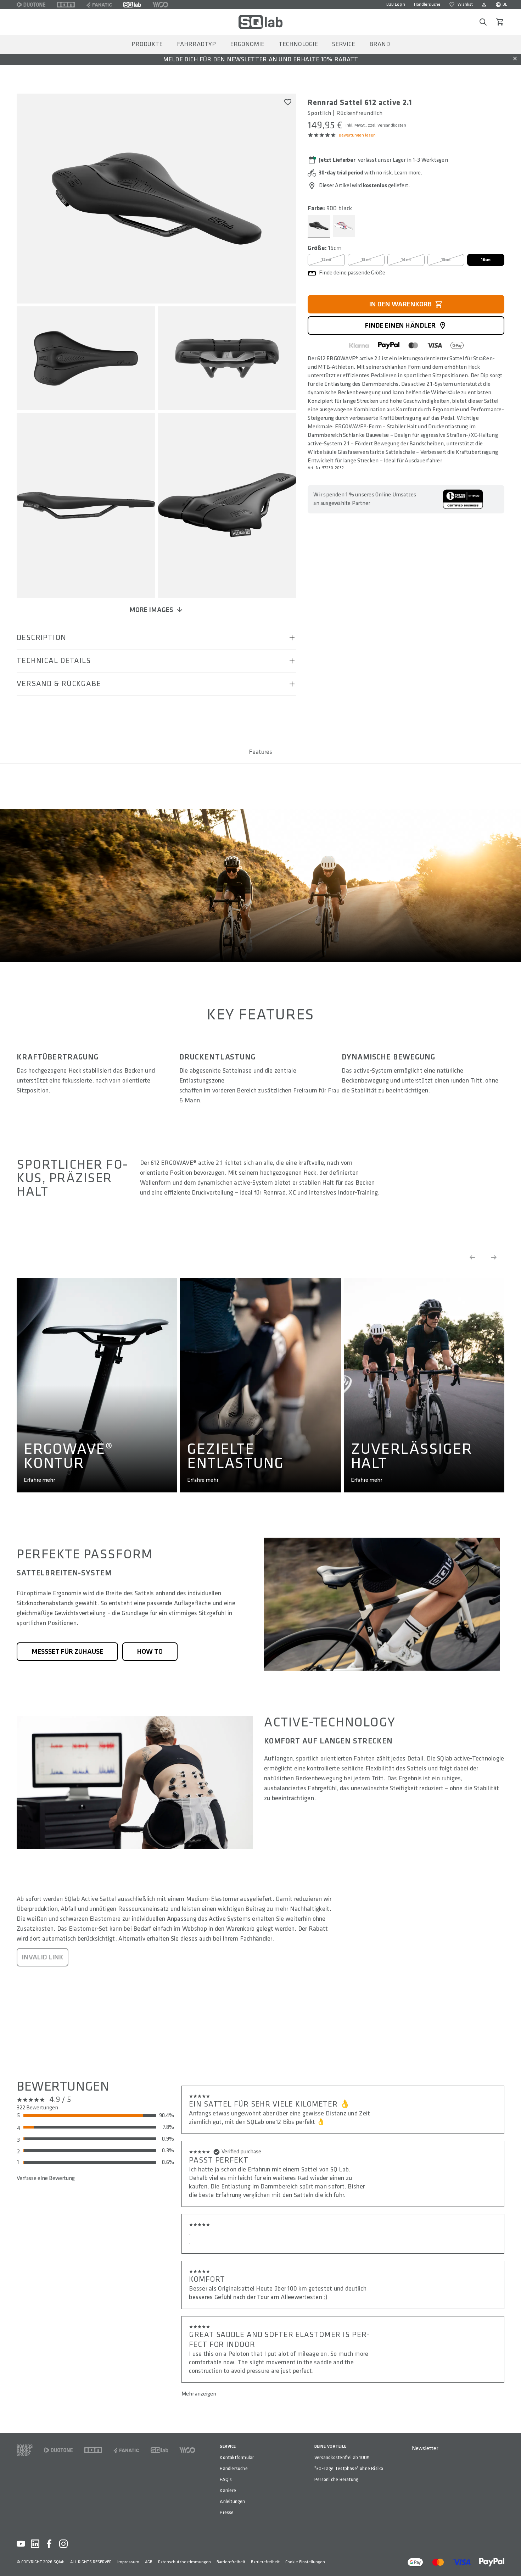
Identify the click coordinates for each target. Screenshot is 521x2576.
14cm (406, 260)
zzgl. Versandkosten (387, 125)
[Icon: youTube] (21, 2544)
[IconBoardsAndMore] (25, 2450)
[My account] (484, 5)
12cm (326, 260)
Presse (227, 2512)
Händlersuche (427, 4)
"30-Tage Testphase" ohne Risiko (349, 2468)
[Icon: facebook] (49, 2544)
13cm (366, 260)
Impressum (128, 2562)
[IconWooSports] (160, 5)
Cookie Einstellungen (305, 2562)
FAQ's (226, 2479)
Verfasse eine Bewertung (46, 2178)
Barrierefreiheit (231, 2562)
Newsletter (425, 2449)
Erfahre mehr (39, 1480)
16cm (486, 260)
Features (260, 752)
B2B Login (396, 4)
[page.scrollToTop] (511, 2559)
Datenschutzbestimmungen (184, 2562)
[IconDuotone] (31, 5)
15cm (446, 260)
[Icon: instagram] (63, 2544)
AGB (149, 2562)
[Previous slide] (472, 1257)
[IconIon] (66, 5)
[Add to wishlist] (288, 102)
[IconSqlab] (132, 5)
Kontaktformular (237, 2457)
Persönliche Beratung (336, 2479)
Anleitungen (232, 2501)
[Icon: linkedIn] (35, 2544)
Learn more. (408, 173)
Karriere (228, 2490)
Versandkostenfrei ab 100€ (342, 2457)
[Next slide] (494, 1257)
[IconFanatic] (99, 5)
